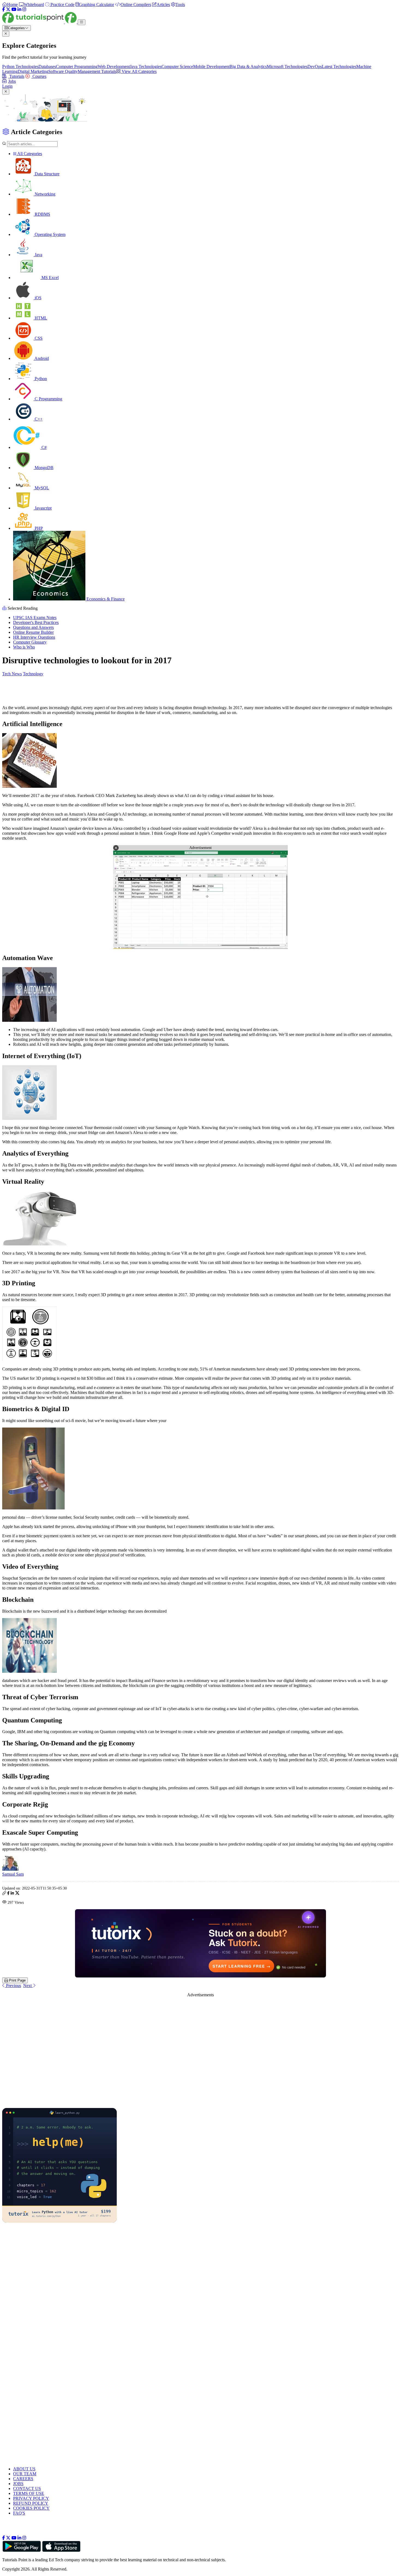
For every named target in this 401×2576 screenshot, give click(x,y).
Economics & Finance (105, 599)
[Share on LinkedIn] (12, 1894)
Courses (39, 76)
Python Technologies (20, 66)
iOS (38, 298)
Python (40, 379)
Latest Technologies (339, 66)
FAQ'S (19, 2513)
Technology (33, 674)
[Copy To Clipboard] (4, 1894)
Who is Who (24, 647)
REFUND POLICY (31, 2503)
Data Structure (47, 174)
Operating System (50, 234)
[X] (8, 9)
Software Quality (63, 71)
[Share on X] (17, 1894)
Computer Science (177, 66)
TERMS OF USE (29, 2493)
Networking (44, 194)
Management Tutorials (97, 71)
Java (38, 255)
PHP (38, 528)
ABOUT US (24, 2469)
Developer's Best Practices (36, 622)
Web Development (114, 66)
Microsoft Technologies (287, 66)
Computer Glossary (30, 642)
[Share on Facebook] (8, 1894)
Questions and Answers (33, 627)
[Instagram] (24, 9)
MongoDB (44, 468)
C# (44, 447)
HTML (40, 318)
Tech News (12, 674)
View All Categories (139, 71)
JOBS (18, 2484)
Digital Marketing (33, 71)
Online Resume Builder (33, 632)
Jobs (12, 81)
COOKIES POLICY (31, 2508)
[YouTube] (14, 9)
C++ (38, 419)
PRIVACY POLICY (31, 2498)
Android (41, 358)
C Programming (48, 399)
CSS (38, 338)
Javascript (43, 508)
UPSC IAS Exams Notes (35, 618)
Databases (47, 66)
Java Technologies (146, 66)
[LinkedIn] (19, 9)
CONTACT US (27, 2488)
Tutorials (16, 76)
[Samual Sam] (10, 1869)
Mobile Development (211, 66)
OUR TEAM (25, 2474)
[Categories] (82, 22)
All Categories (29, 154)
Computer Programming (77, 66)
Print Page (17, 1980)
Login (7, 86)
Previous (13, 1986)
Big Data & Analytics (248, 66)
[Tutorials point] (40, 22)
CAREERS (23, 2479)
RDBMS (42, 214)
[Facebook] (4, 9)
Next (28, 1986)
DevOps (315, 66)
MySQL (41, 488)
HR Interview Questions (34, 637)
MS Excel (50, 278)
